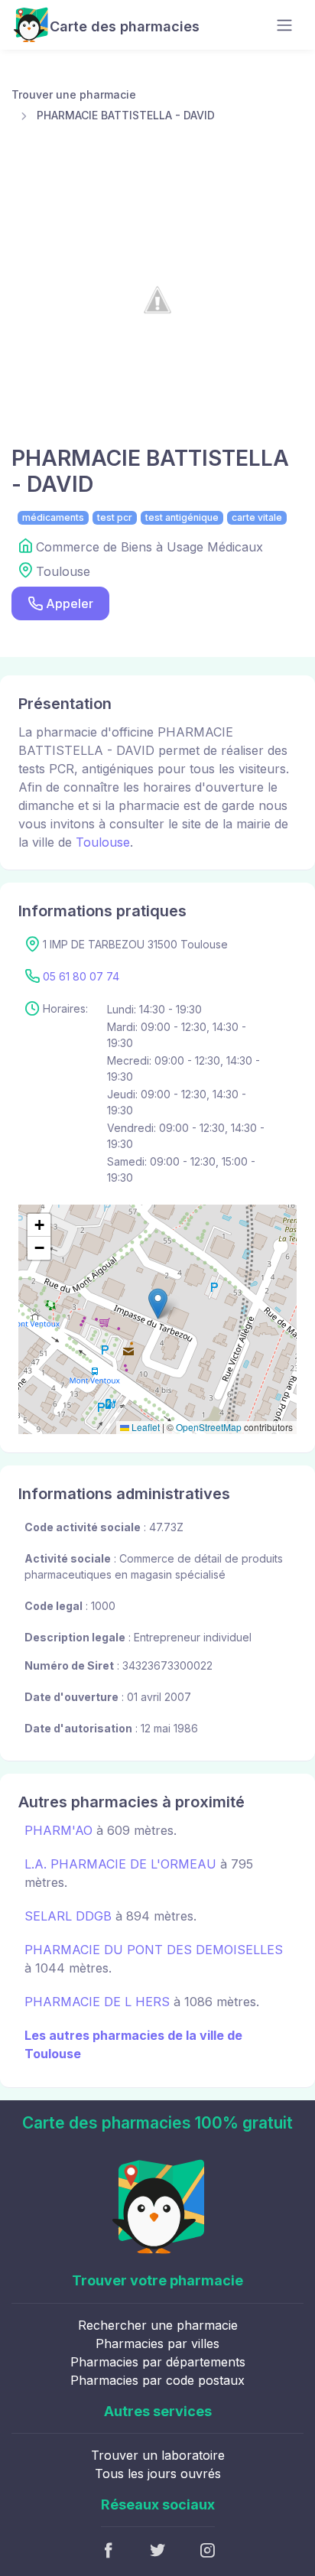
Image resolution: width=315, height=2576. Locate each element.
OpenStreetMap (209, 1427)
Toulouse (103, 842)
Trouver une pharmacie (74, 94)
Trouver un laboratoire (158, 2455)
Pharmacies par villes (157, 2343)
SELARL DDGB (68, 1916)
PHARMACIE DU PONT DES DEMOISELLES (154, 1950)
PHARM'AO (58, 1830)
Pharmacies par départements (158, 2362)
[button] (158, 1304)
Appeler (70, 603)
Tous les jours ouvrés (158, 2474)
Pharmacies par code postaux (157, 2380)
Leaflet (145, 1427)
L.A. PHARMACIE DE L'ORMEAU (120, 1864)
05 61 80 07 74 (81, 976)
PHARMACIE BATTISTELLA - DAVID (126, 115)
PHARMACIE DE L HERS (97, 2002)
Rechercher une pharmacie (158, 2325)
